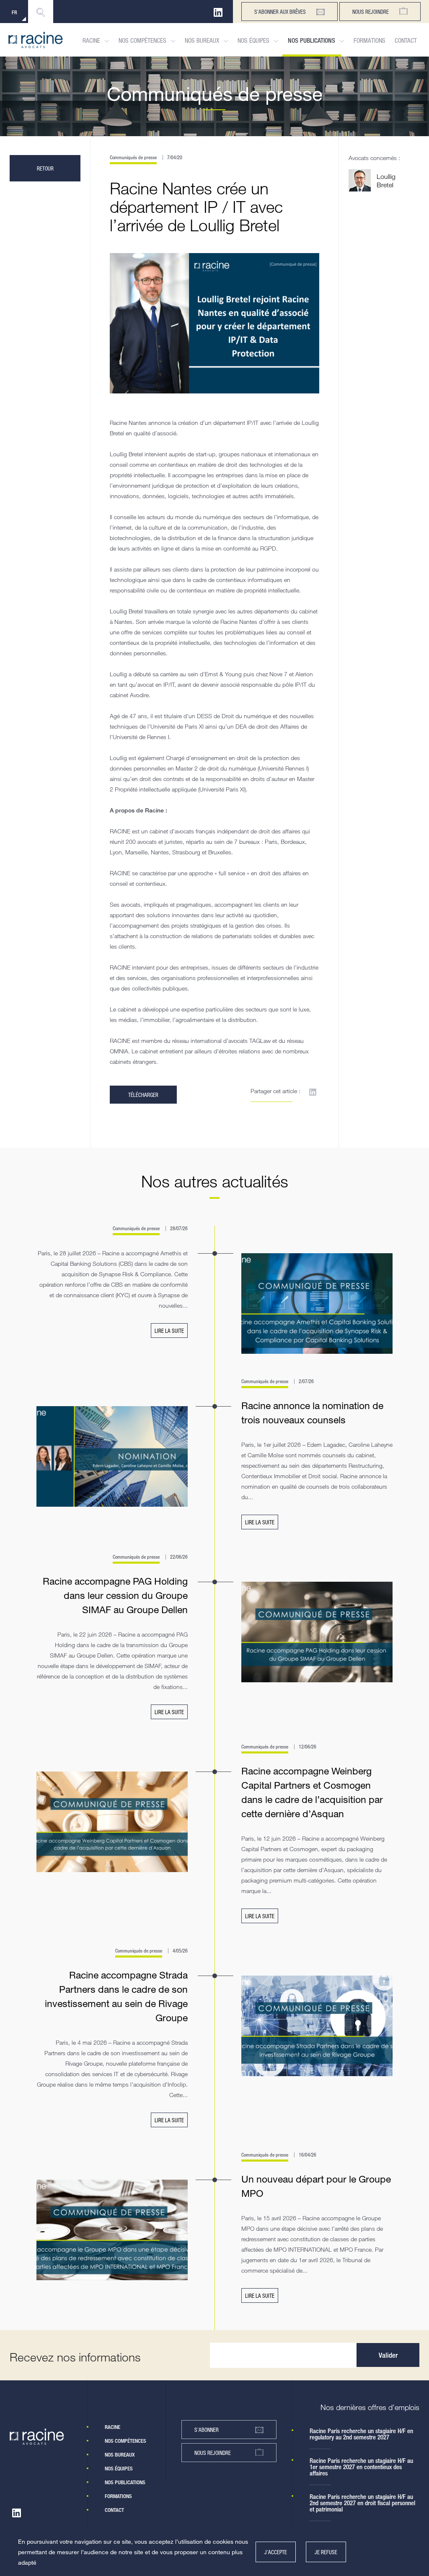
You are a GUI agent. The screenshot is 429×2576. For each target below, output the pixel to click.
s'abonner (207, 2430)
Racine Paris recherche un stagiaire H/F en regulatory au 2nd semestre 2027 (361, 2434)
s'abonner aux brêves (280, 12)
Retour (45, 168)
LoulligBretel (386, 181)
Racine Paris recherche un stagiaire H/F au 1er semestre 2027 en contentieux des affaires (361, 2467)
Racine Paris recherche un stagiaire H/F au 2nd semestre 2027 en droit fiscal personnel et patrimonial (362, 2503)
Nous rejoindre (371, 12)
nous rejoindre (213, 2453)
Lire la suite (169, 1331)
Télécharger (143, 1095)
